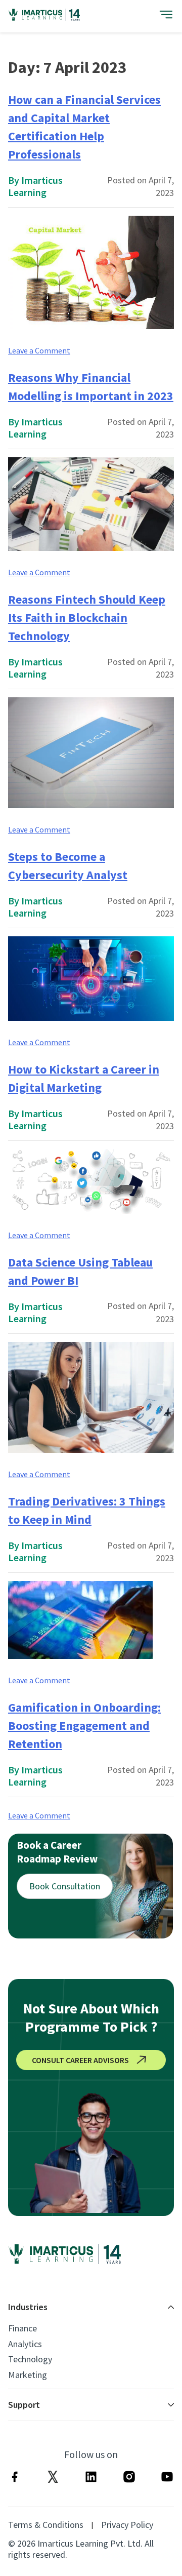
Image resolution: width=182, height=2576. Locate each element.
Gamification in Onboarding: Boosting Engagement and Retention (84, 1726)
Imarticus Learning (35, 186)
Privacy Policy (127, 2525)
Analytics (25, 2344)
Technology (30, 2359)
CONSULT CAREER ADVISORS (80, 2060)
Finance (22, 2328)
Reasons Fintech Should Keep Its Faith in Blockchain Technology (87, 618)
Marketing (28, 2375)
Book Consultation (65, 1886)
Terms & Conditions (46, 2525)
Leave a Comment (39, 350)
